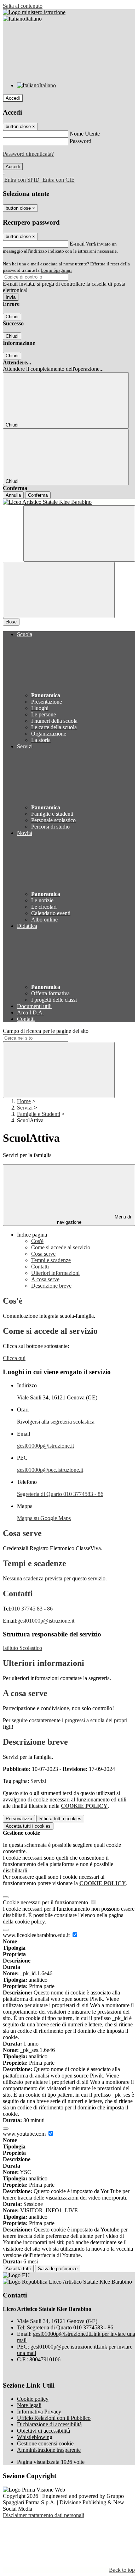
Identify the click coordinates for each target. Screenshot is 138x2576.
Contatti (40, 1267)
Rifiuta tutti (60, 1819)
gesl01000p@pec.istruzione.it (50, 1470)
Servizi (25, 1108)
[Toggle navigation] (59, 590)
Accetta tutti (28, 1826)
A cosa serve (45, 1279)
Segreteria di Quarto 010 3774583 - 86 (60, 1494)
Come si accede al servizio (61, 1247)
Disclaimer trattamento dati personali (44, 2515)
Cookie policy (33, 2399)
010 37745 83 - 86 (32, 1609)
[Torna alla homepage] (69, 502)
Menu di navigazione (94, 1220)
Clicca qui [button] (14, 1358)
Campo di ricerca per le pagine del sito (46, 1031)
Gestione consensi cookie (45, 2443)
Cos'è (37, 1241)
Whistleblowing (35, 2437)
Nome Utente (85, 134)
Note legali (29, 2405)
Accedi (13, 98)
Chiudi (12, 317)
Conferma (38, 495)
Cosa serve (43, 1254)
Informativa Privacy (39, 2412)
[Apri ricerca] (79, 533)
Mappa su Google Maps (44, 1518)
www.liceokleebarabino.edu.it (37, 1935)
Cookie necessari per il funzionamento (46, 1902)
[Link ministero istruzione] (34, 12)
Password (80, 141)
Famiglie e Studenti (39, 1114)
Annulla (13, 495)
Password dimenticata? (28, 154)
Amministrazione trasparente (49, 2450)
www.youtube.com (25, 2134)
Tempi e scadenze (51, 1260)
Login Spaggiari (56, 270)
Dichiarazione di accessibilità (49, 2424)
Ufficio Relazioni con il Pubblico (54, 2418)
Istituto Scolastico (22, 1648)
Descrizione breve (51, 1286)
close (11, 622)
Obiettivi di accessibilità (44, 2431)
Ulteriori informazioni (55, 1273)
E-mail (77, 244)
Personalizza (19, 1819)
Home (24, 1101)
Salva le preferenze (58, 2269)
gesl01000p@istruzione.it (45, 1446)
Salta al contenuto (23, 6)
